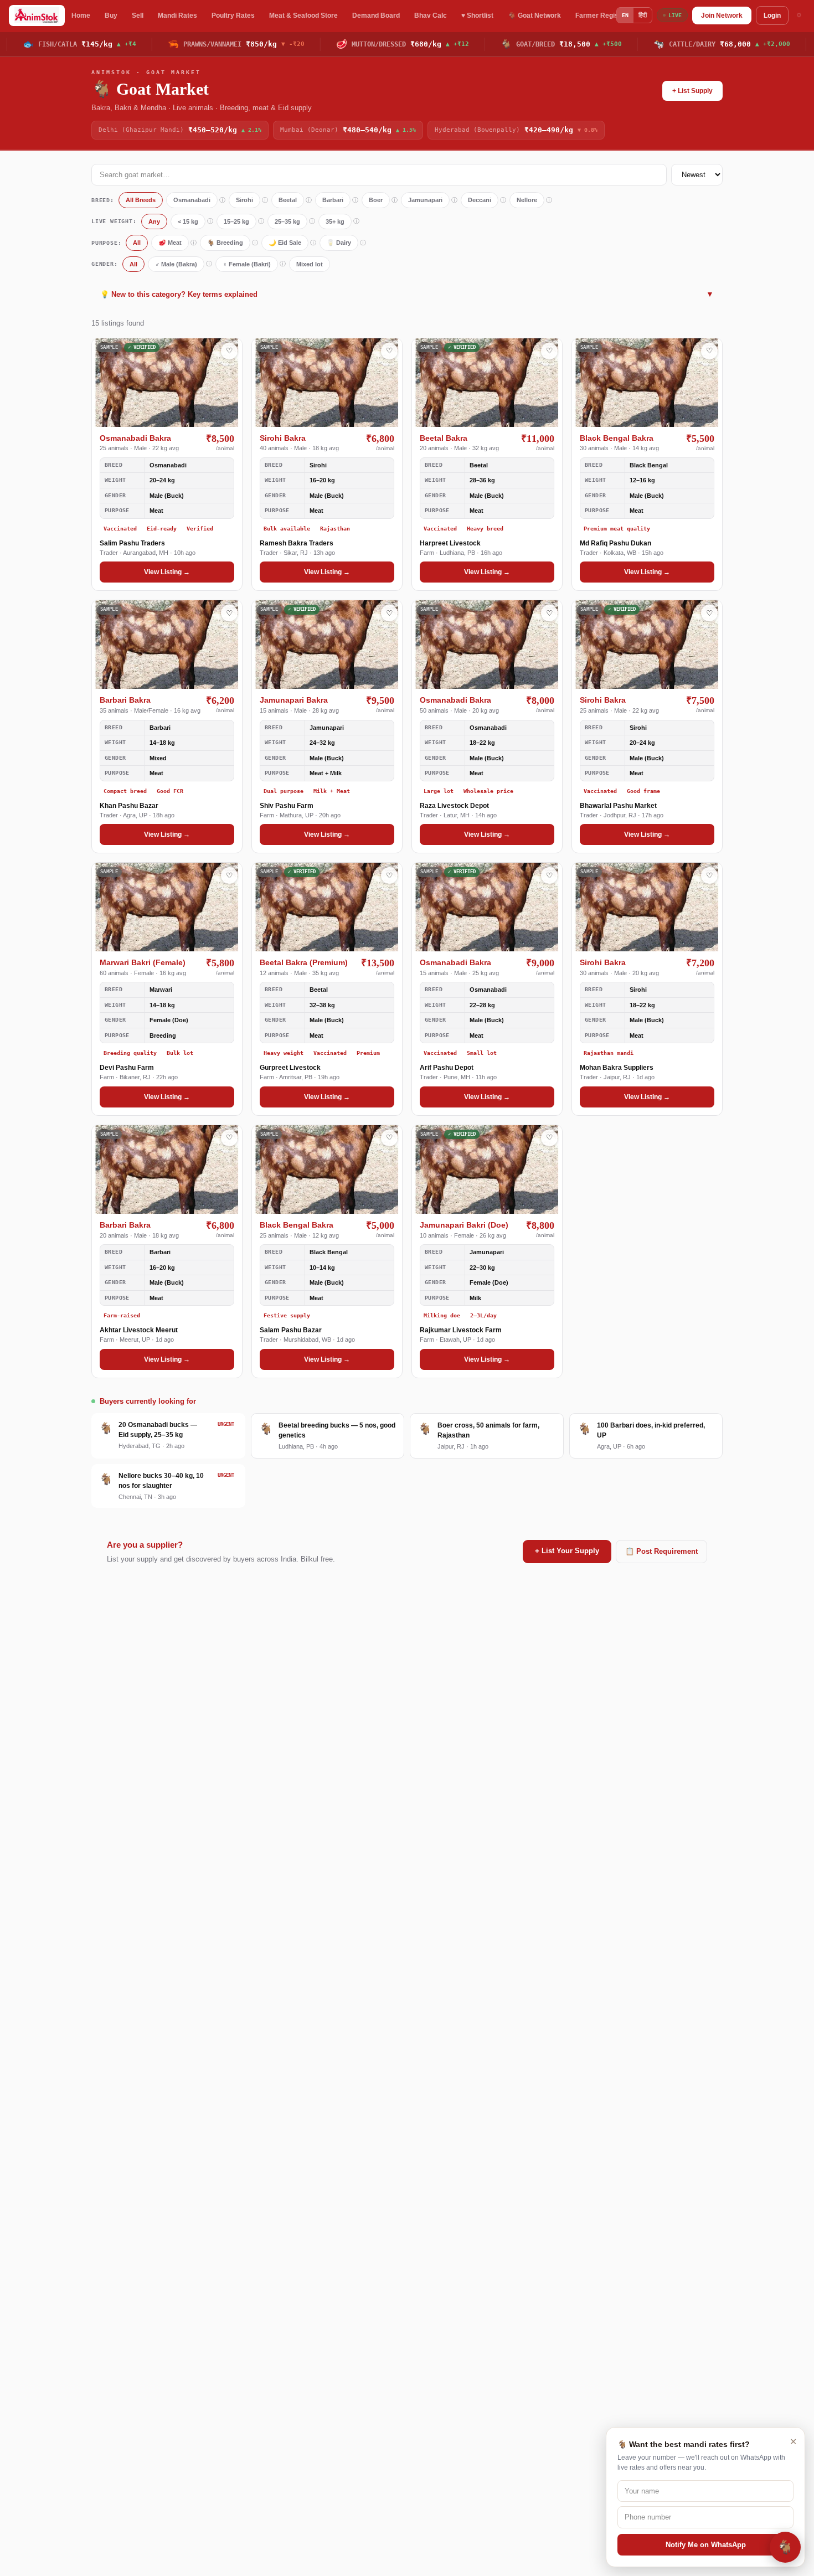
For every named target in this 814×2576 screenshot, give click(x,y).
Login (772, 16)
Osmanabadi (192, 200)
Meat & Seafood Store (303, 16)
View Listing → (167, 572)
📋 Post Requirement (661, 1551)
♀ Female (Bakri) (247, 264)
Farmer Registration (607, 16)
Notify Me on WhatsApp (706, 2545)
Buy (111, 16)
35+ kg (335, 221)
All (137, 243)
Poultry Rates (233, 16)
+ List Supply (692, 91)
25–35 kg (287, 221)
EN (625, 15)
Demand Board (376, 16)
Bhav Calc (431, 16)
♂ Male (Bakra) (176, 264)
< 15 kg (188, 221)
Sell (138, 16)
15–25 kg (236, 221)
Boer (376, 200)
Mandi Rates (177, 16)
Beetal (288, 200)
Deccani (480, 200)
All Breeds (141, 200)
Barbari (333, 200)
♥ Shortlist (477, 16)
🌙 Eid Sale (285, 243)
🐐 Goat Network (534, 16)
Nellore (527, 200)
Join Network (722, 16)
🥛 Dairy (339, 243)
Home (81, 16)
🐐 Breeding (225, 243)
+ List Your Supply (567, 1551)
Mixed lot (310, 264)
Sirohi (244, 200)
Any (154, 221)
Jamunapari (425, 200)
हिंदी (643, 15)
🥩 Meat (170, 243)
